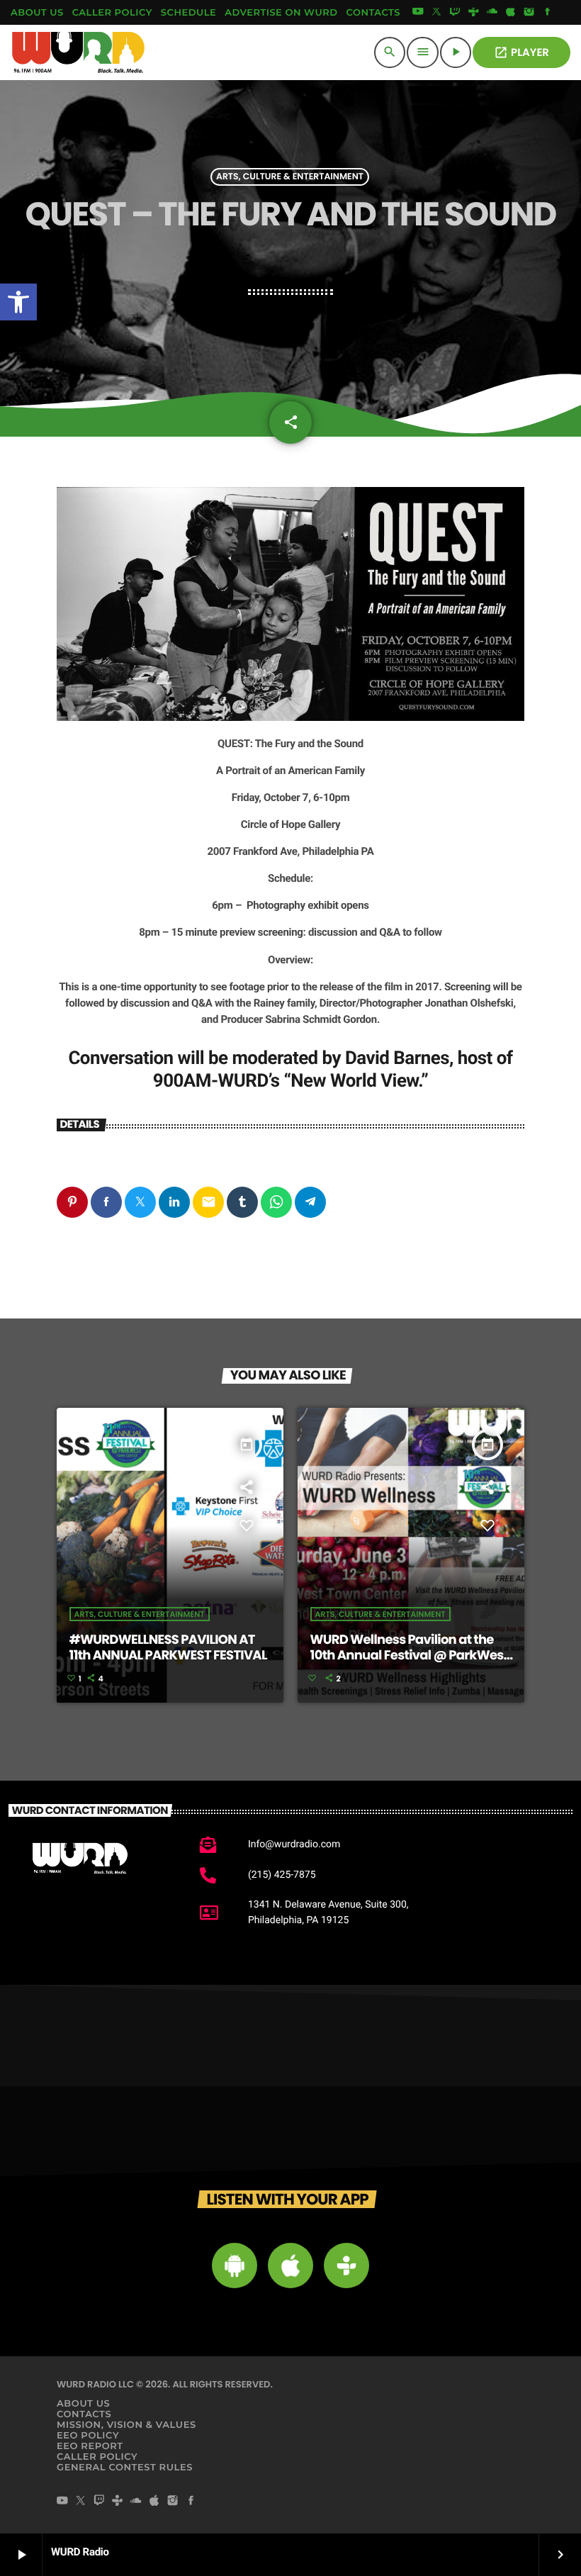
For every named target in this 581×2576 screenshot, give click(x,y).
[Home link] (79, 52)
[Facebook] (548, 13)
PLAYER (521, 53)
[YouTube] (418, 13)
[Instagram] (529, 13)
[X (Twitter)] (436, 13)
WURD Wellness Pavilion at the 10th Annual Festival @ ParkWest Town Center (410, 1655)
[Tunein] (473, 13)
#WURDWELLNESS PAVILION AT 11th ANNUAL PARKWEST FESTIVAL (168, 1648)
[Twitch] (455, 13)
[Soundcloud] (492, 13)
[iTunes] (511, 13)
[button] (18, 302)
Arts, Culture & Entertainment (290, 177)
